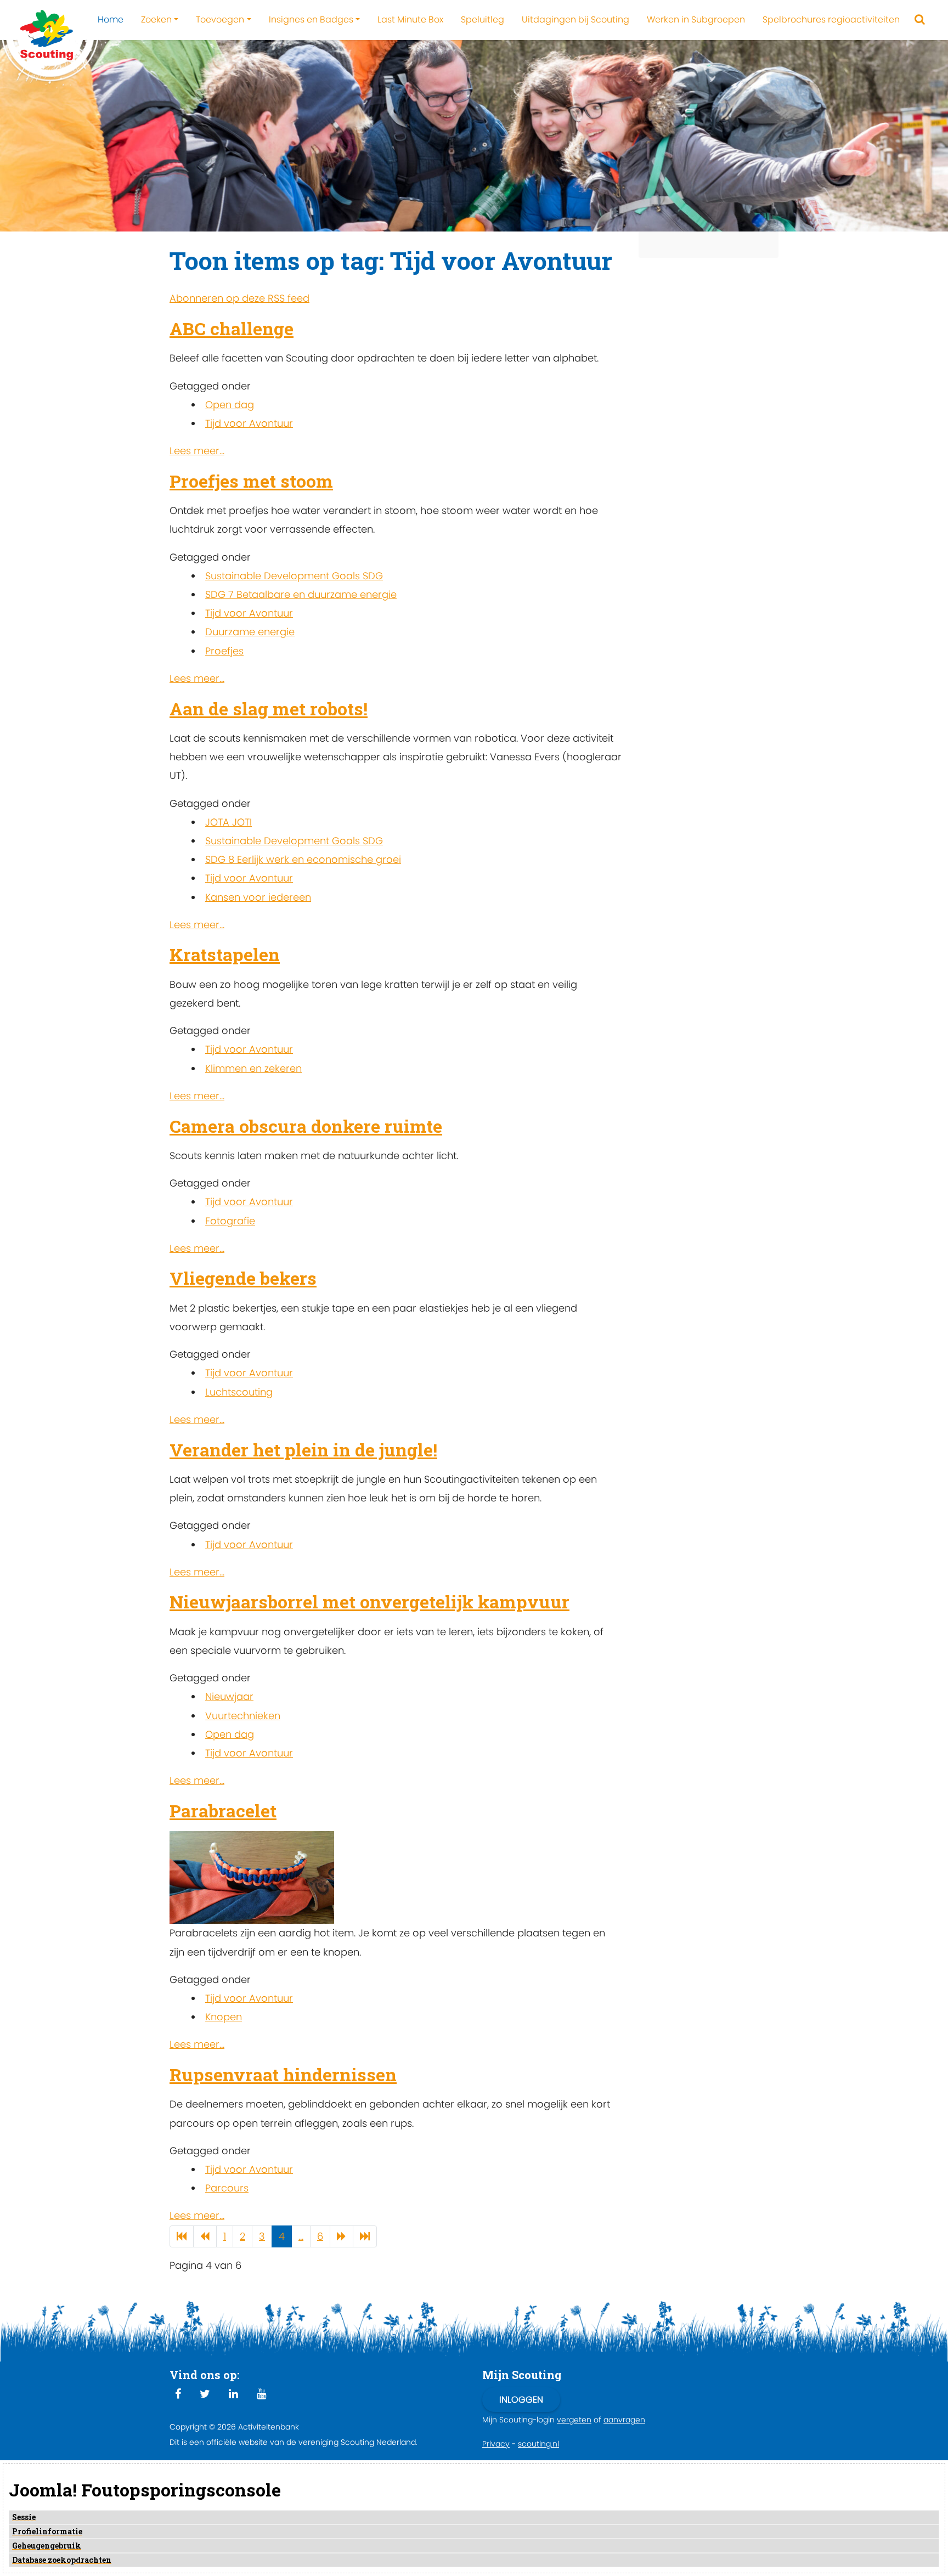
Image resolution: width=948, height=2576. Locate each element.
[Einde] (365, 2237)
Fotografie (230, 1221)
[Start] (182, 2237)
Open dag (230, 405)
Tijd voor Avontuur (249, 423)
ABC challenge (232, 328)
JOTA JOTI (228, 822)
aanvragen (624, 2420)
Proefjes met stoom (251, 481)
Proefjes (224, 651)
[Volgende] (342, 2237)
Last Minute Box (410, 19)
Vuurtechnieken (243, 1716)
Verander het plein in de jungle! (303, 1450)
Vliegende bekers (243, 1278)
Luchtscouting (239, 1392)
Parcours (227, 2188)
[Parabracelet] (252, 1877)
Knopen (224, 2017)
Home (111, 19)
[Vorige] (205, 2237)
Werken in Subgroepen (696, 19)
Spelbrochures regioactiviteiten (831, 19)
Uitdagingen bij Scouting (575, 19)
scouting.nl (538, 2444)
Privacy (496, 2444)
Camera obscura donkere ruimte (306, 1126)
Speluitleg (483, 19)
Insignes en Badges (311, 19)
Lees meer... (197, 451)
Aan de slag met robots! (269, 708)
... (301, 2236)
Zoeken (156, 19)
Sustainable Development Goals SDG (294, 576)
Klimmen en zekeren (253, 1068)
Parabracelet (223, 1810)
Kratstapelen (225, 954)
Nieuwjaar (229, 1696)
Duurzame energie (250, 632)
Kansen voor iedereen (258, 897)
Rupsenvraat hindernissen (283, 2074)
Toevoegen (220, 19)
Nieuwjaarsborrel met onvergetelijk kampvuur (369, 1601)
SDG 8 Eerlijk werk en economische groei (303, 859)
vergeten (574, 2420)
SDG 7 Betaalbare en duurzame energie (301, 594)
